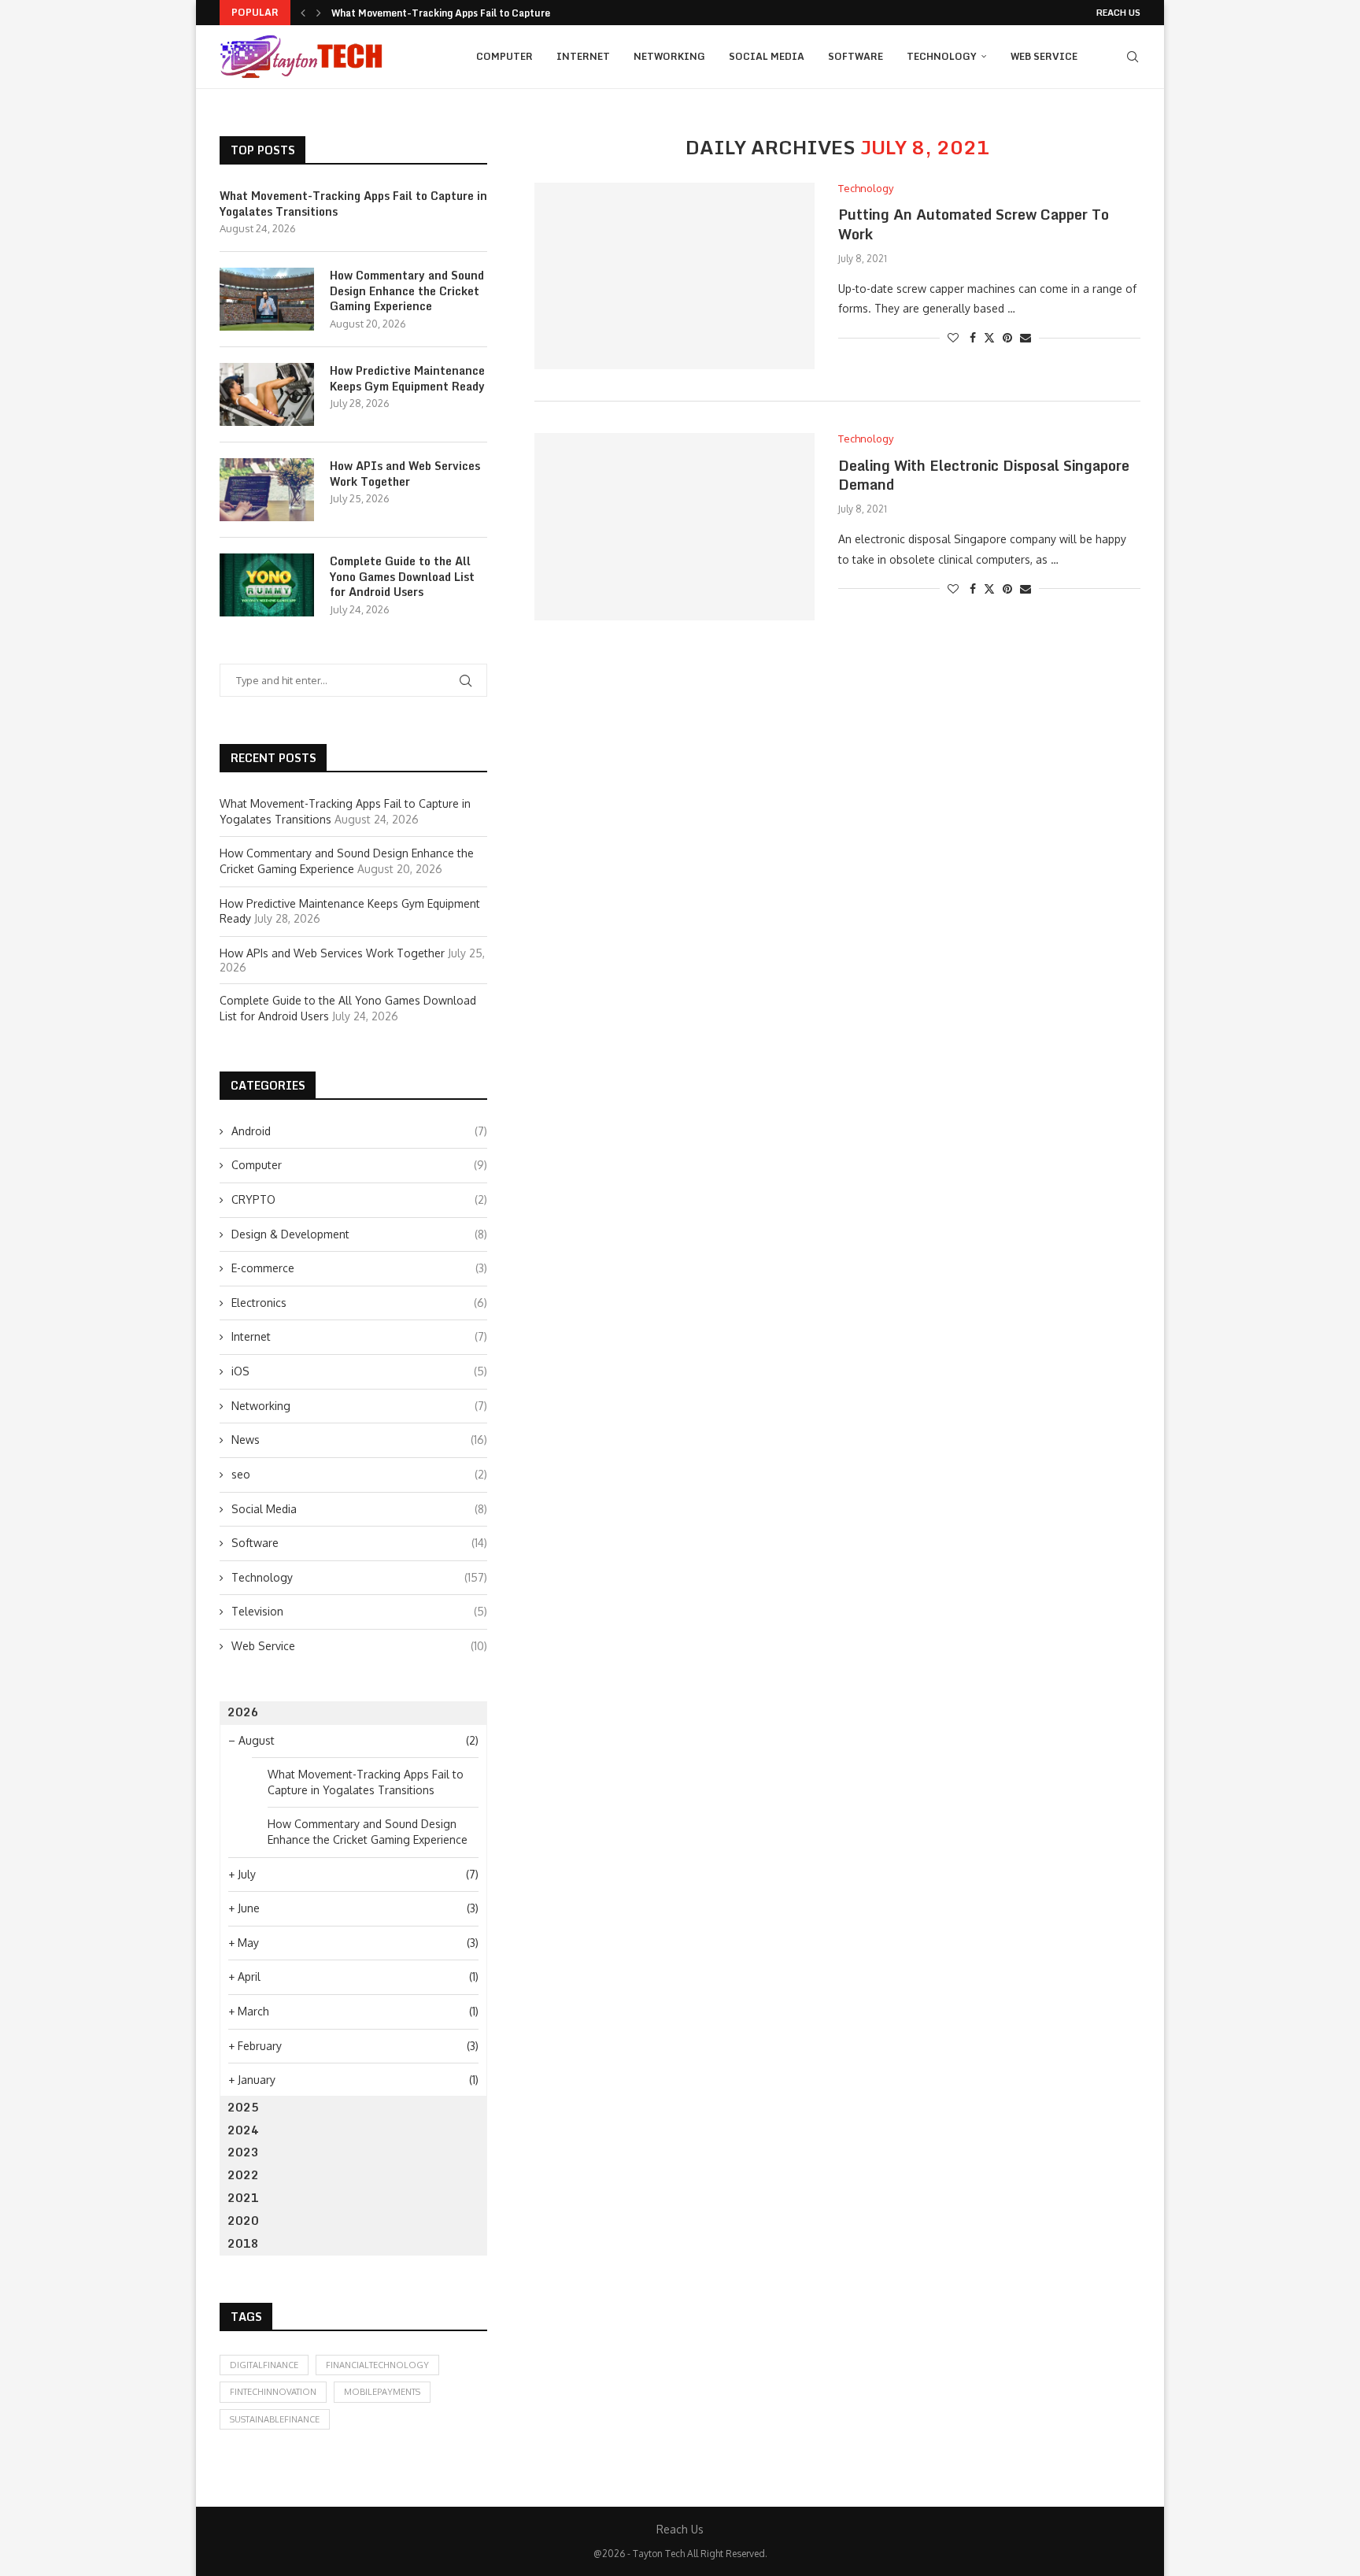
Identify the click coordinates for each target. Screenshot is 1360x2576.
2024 (243, 2130)
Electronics (359, 1303)
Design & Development (359, 1234)
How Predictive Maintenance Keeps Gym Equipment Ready (407, 378)
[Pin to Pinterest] (1007, 337)
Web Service (1044, 56)
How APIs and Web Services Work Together (405, 474)
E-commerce (359, 1268)
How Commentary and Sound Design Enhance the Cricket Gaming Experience (407, 291)
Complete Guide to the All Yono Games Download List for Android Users (402, 577)
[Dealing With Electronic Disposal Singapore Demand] (674, 526)
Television (359, 1611)
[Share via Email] (1026, 337)
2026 (243, 1712)
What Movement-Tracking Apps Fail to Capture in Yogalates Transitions (353, 204)
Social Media (767, 56)
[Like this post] (953, 337)
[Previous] (303, 13)
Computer (504, 56)
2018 (243, 2243)
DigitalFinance (264, 2365)
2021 (243, 2198)
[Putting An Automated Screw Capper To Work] (674, 276)
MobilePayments (382, 2392)
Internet (583, 56)
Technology (942, 56)
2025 (243, 2107)
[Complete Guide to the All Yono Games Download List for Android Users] (267, 585)
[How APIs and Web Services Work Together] (267, 490)
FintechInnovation (273, 2392)
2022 (243, 2175)
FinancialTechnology (377, 2365)
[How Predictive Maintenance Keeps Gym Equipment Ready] (267, 394)
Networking (669, 56)
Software (856, 56)
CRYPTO (359, 1199)
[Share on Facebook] (973, 337)
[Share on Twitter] (989, 337)
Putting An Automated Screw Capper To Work (974, 224)
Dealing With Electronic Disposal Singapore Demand (984, 475)
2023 (243, 2152)
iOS (359, 1371)
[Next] (319, 13)
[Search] (1133, 57)
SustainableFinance (275, 2419)
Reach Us (1118, 13)
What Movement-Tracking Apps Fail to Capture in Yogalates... (475, 13)
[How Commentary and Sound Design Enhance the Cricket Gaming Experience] (267, 299)
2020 (243, 2221)
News (359, 1440)
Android (359, 1131)
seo (359, 1474)
